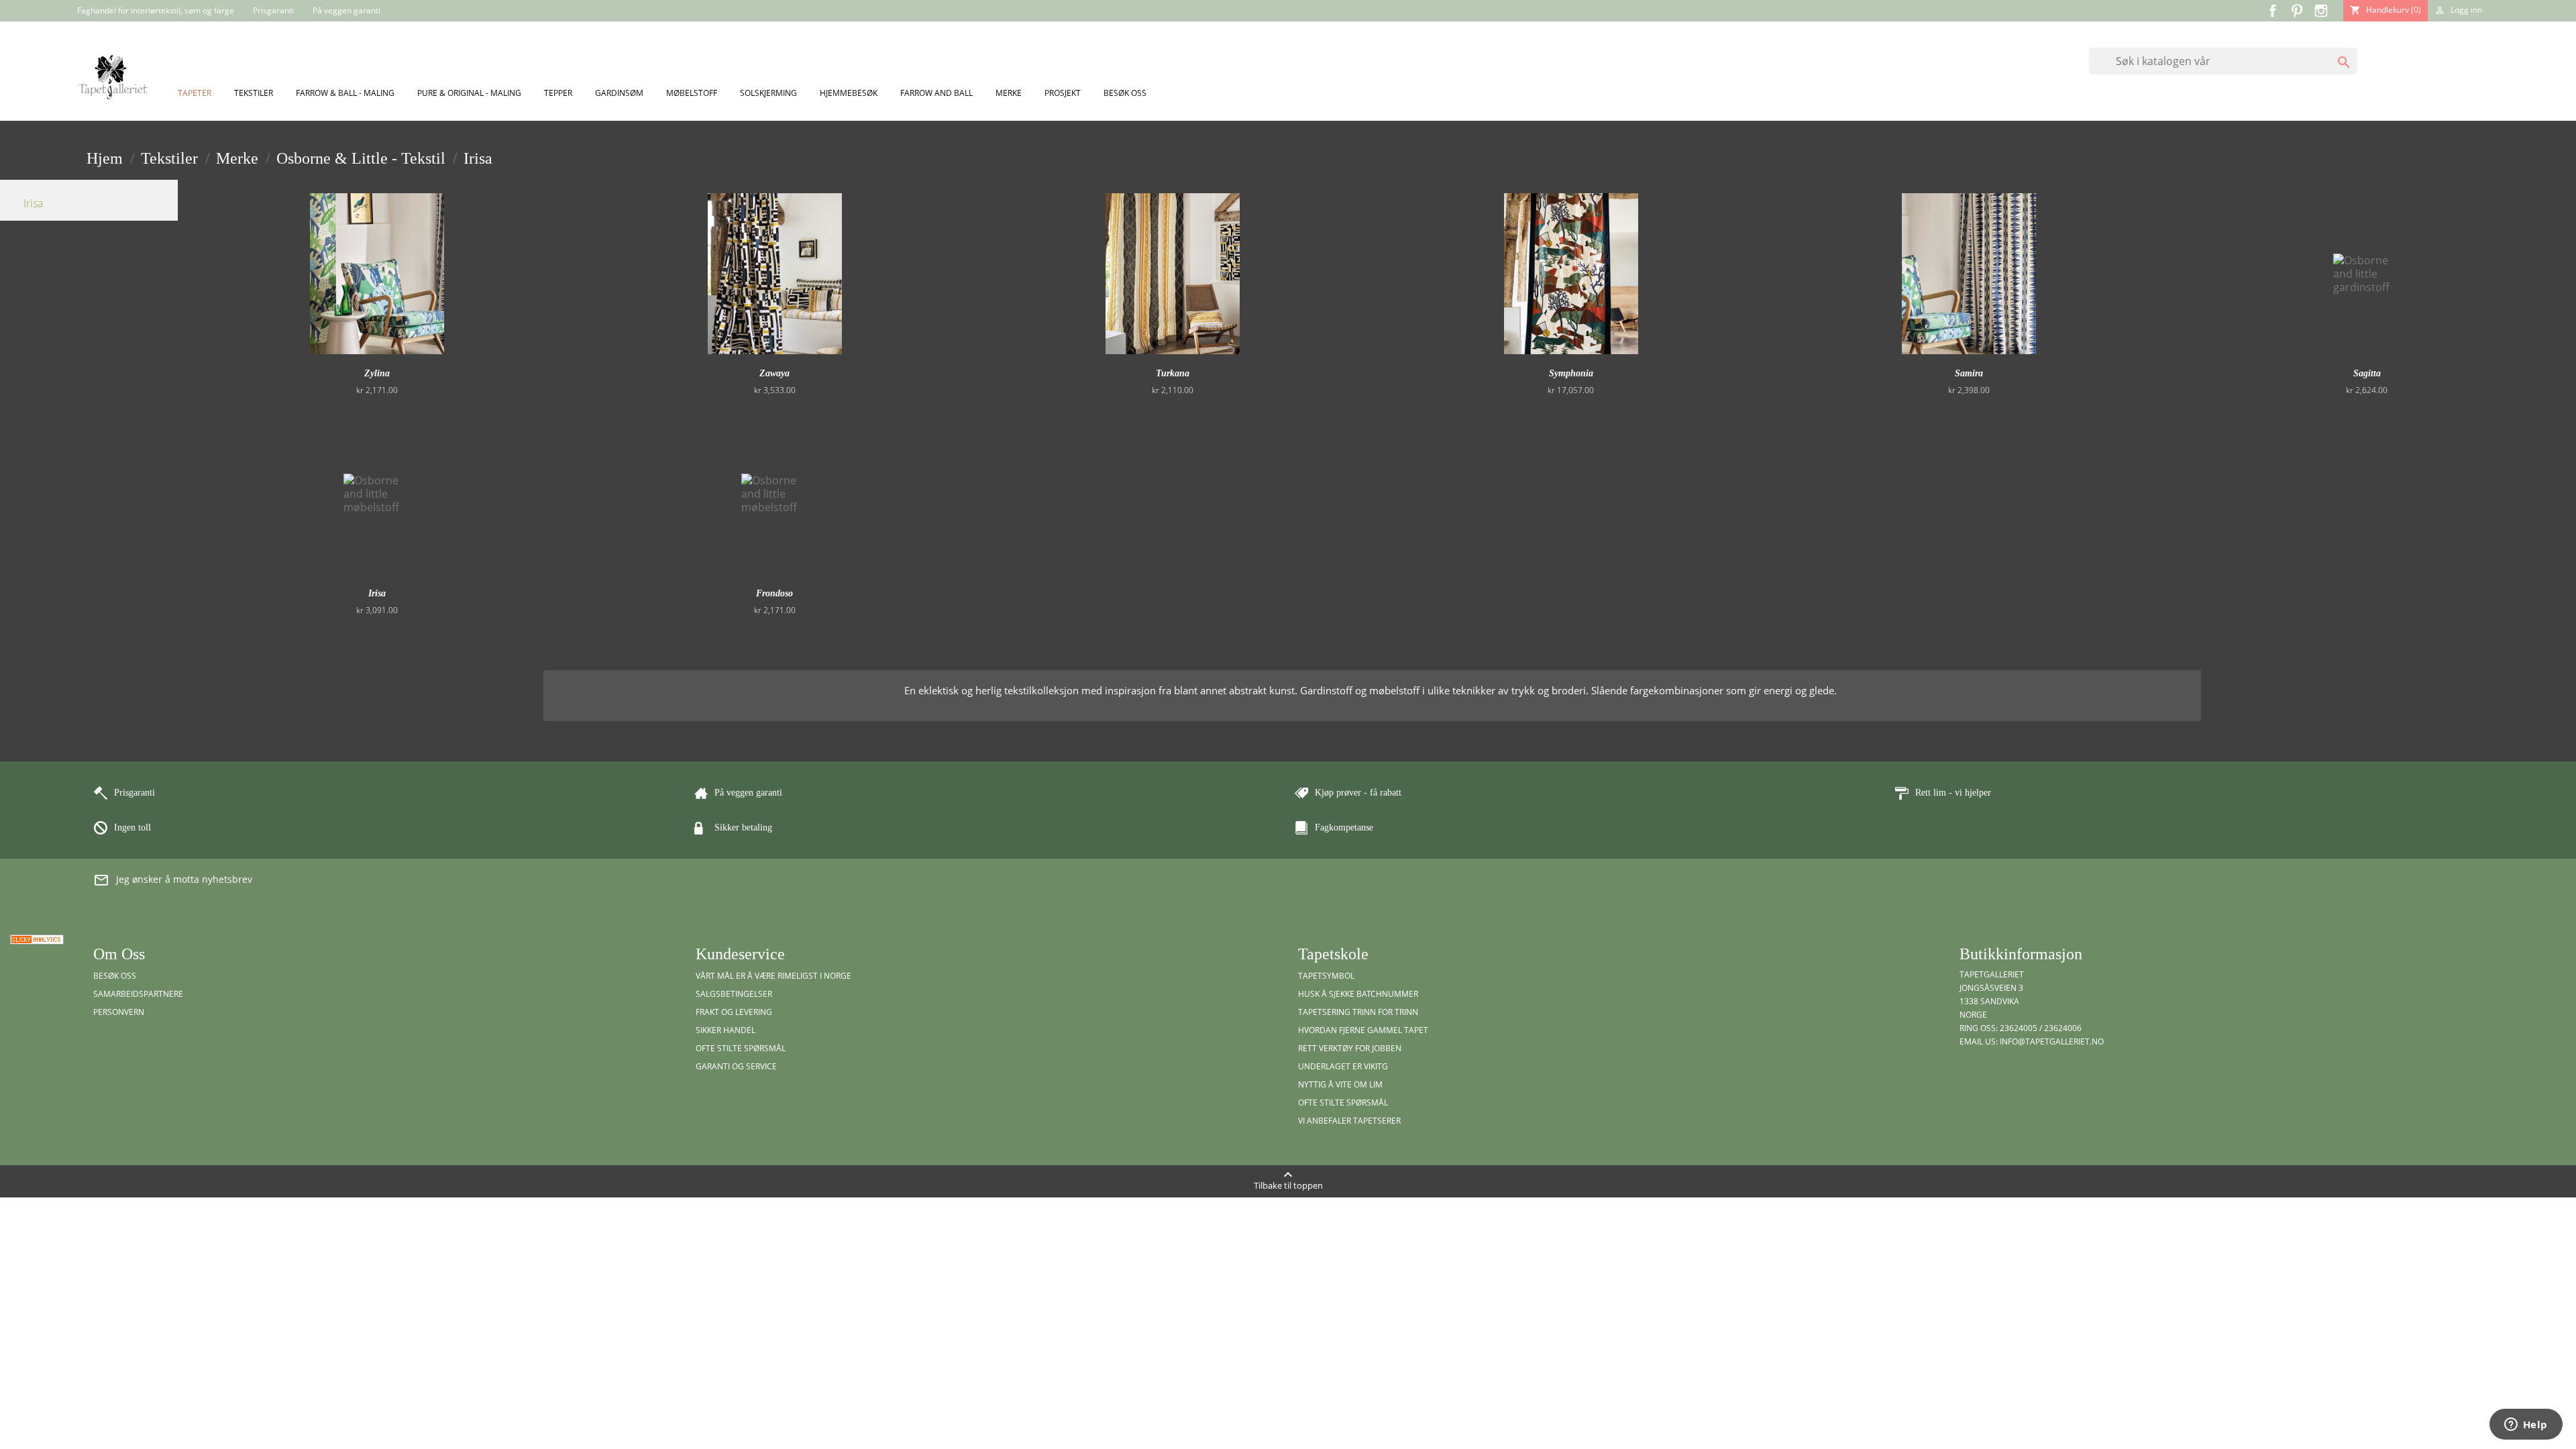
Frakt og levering (734, 1012)
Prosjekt (1063, 93)
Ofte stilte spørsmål (741, 1048)
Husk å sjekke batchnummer (1358, 994)
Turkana (1173, 373)
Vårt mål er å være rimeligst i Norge (773, 976)
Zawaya (774, 373)
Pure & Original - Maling (469, 93)
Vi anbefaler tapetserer (1349, 1121)
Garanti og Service (736, 1066)
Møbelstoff (692, 93)
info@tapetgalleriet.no (2052, 1041)
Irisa (33, 203)
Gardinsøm (619, 93)
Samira (1969, 373)
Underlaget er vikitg (1343, 1066)
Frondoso (774, 593)
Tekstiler (254, 93)
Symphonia (1571, 373)
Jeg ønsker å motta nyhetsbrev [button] (173, 880)
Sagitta (2367, 373)
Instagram (2321, 11)
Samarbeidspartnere (138, 994)
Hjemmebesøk (849, 93)
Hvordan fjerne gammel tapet (1363, 1030)
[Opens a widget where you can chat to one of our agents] (2526, 1426)
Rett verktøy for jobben (1350, 1048)
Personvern (119, 1012)
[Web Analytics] (37, 938)
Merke (1009, 93)
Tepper (558, 93)
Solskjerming (768, 93)
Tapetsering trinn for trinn (1358, 1012)
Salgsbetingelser (734, 994)
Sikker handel (726, 1030)
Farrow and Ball (936, 93)
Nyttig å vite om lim (1340, 1084)
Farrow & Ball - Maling (345, 93)
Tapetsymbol (1326, 976)
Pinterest (2297, 11)
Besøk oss (1125, 93)
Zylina (377, 373)
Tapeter (195, 93)
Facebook (2273, 11)
